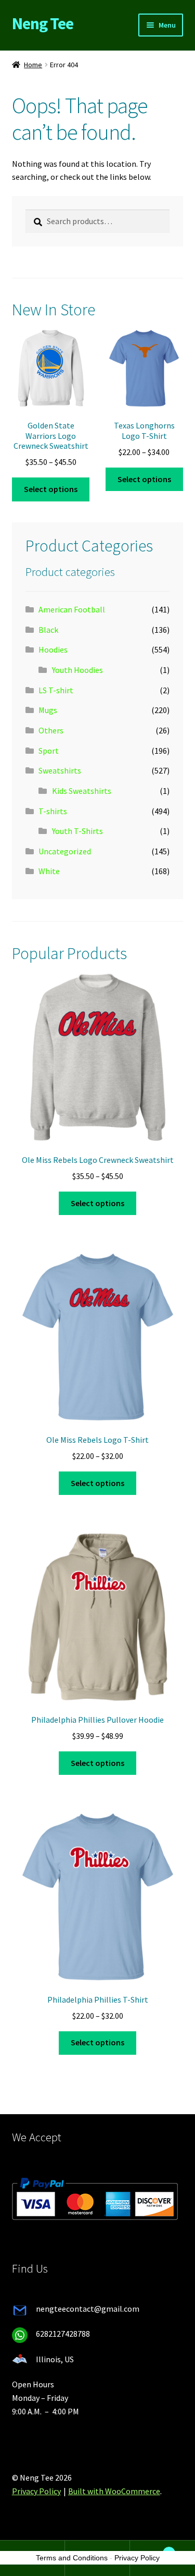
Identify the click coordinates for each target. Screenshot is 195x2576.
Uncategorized (65, 851)
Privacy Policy (36, 2491)
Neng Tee (43, 23)
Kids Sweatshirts (82, 791)
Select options (51, 489)
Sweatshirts (60, 770)
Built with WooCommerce (114, 2491)
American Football (72, 609)
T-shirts (53, 811)
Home (33, 65)
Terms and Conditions (72, 2558)
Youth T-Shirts (77, 831)
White (49, 871)
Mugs (48, 710)
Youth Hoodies (77, 670)
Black (48, 630)
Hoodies (53, 649)
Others (51, 730)
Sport (49, 751)
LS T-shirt (56, 690)
